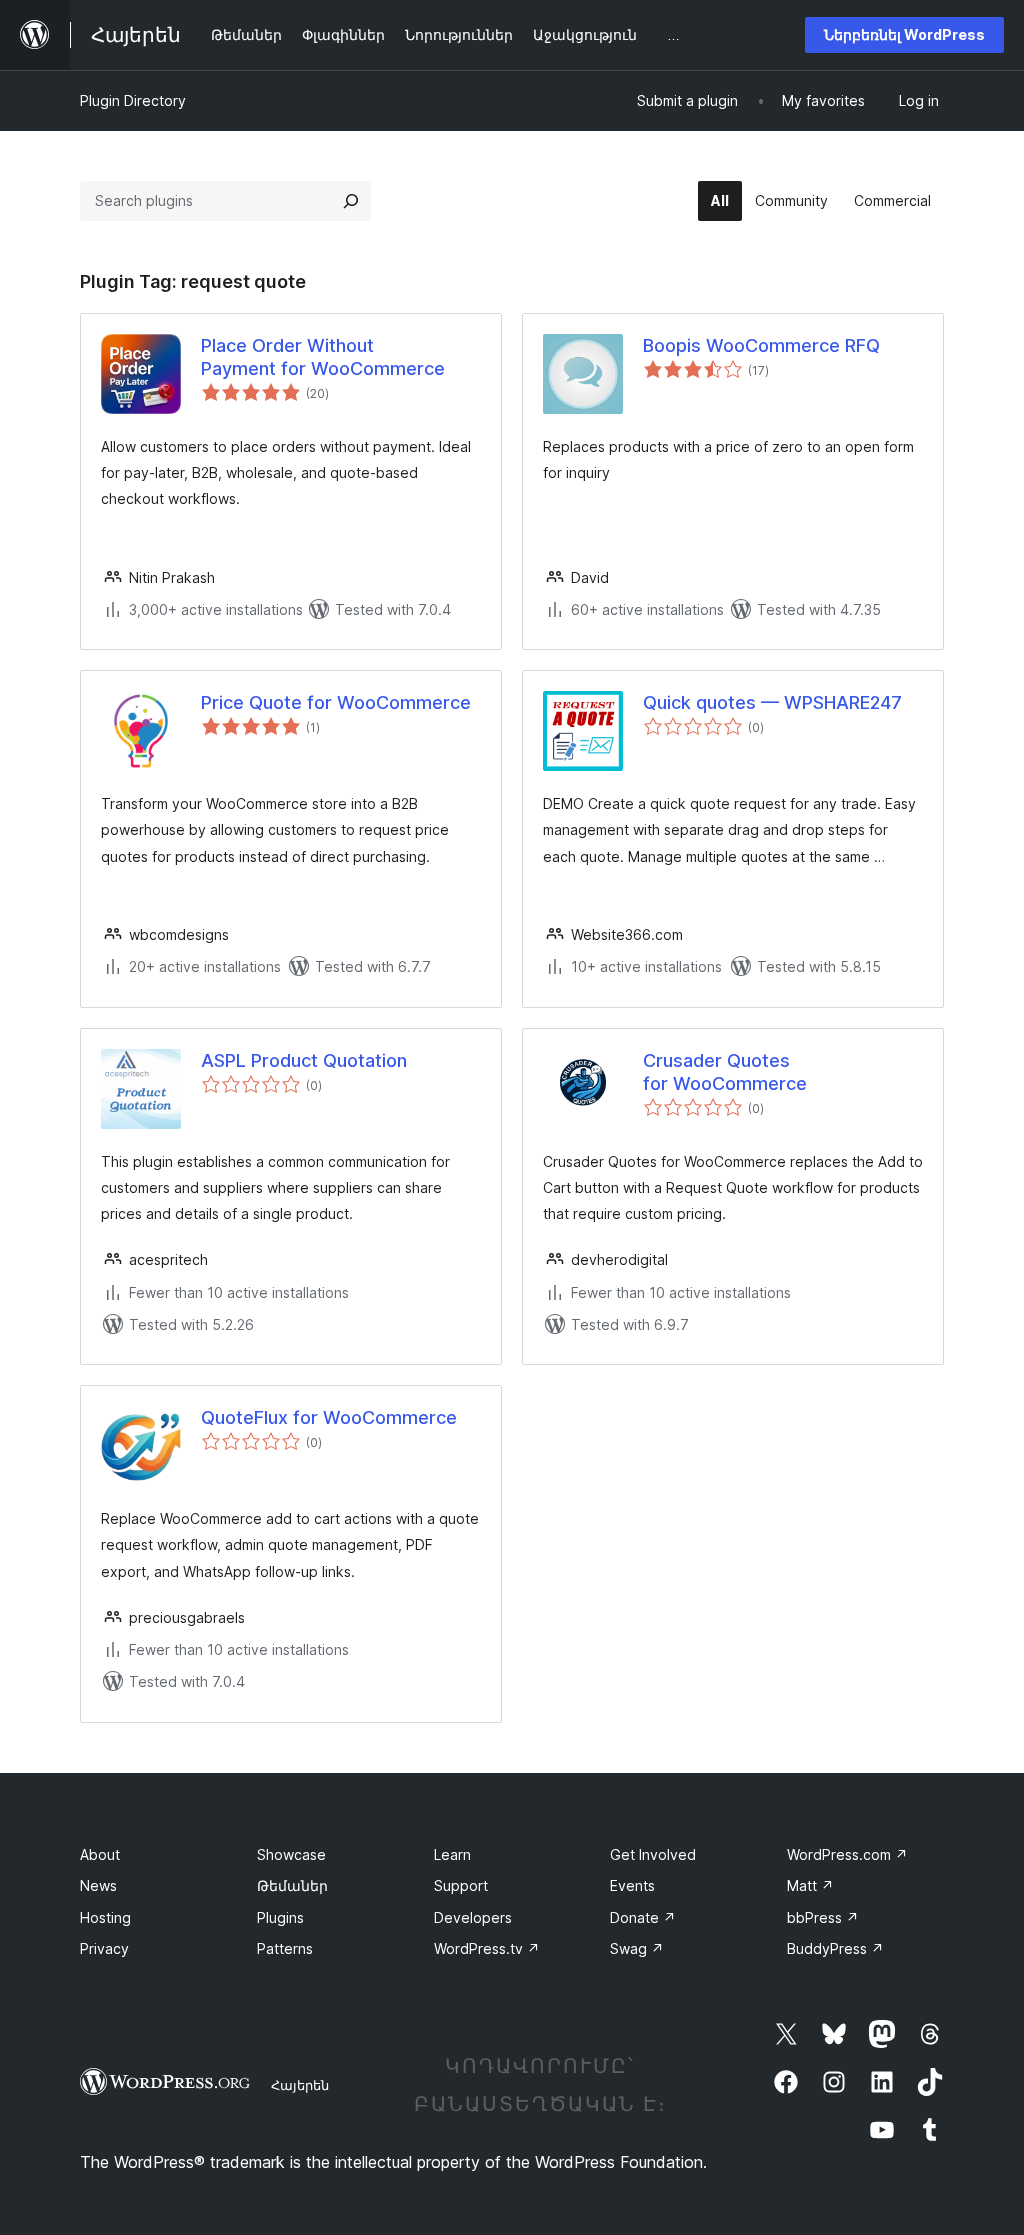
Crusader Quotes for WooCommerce (725, 1072)
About (100, 1854)
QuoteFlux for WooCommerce (329, 1417)
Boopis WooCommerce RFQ (761, 345)
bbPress (823, 1917)
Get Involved (653, 1854)
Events (632, 1885)
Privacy (104, 1948)
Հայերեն (300, 2085)
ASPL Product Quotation (304, 1060)
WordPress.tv (487, 1948)
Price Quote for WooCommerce (336, 702)
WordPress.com (847, 1854)
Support (461, 1885)
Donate (643, 1917)
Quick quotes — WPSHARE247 (772, 702)
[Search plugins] (351, 201)
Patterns (285, 1948)
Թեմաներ (292, 1885)
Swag (637, 1948)
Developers (473, 1917)
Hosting (105, 1917)
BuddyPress (835, 1948)
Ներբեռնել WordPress (904, 34)
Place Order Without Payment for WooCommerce (323, 357)
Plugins (280, 1917)
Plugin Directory (133, 100)
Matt (810, 1885)
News (98, 1885)
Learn (452, 1854)
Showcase (291, 1854)
